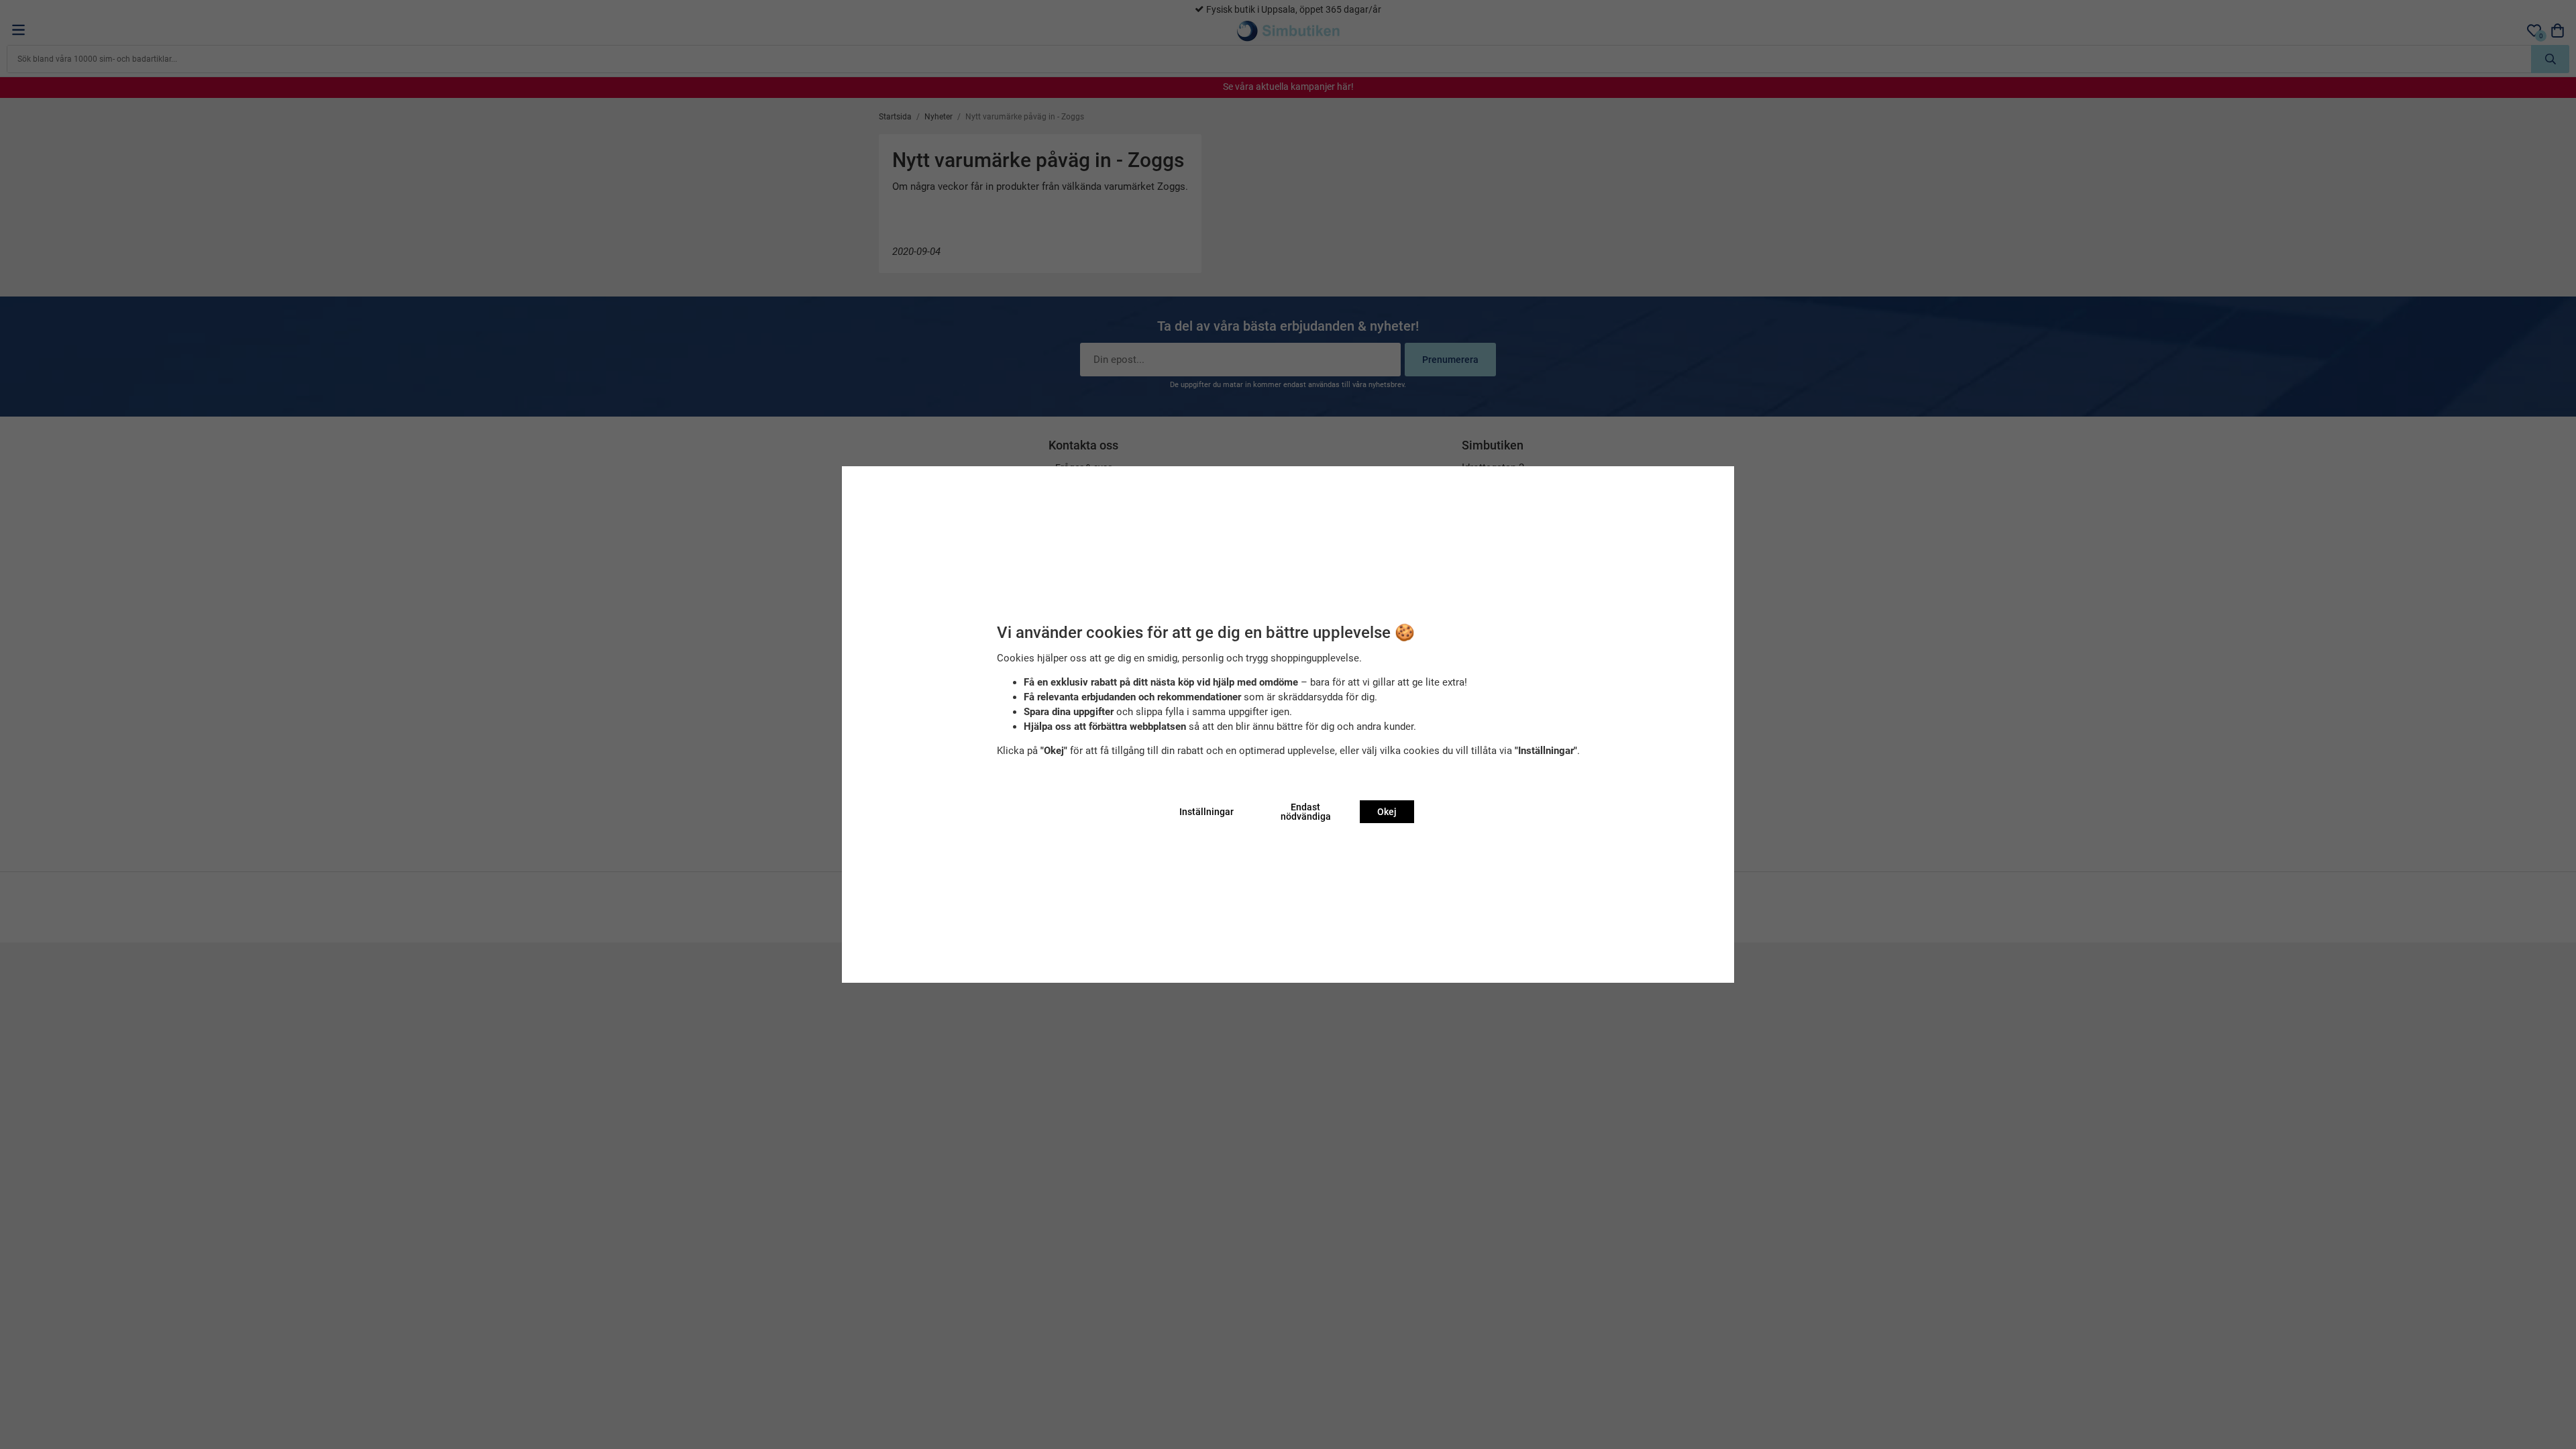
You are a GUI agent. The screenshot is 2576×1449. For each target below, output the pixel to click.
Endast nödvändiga (1306, 812)
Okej (1387, 812)
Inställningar (1206, 812)
